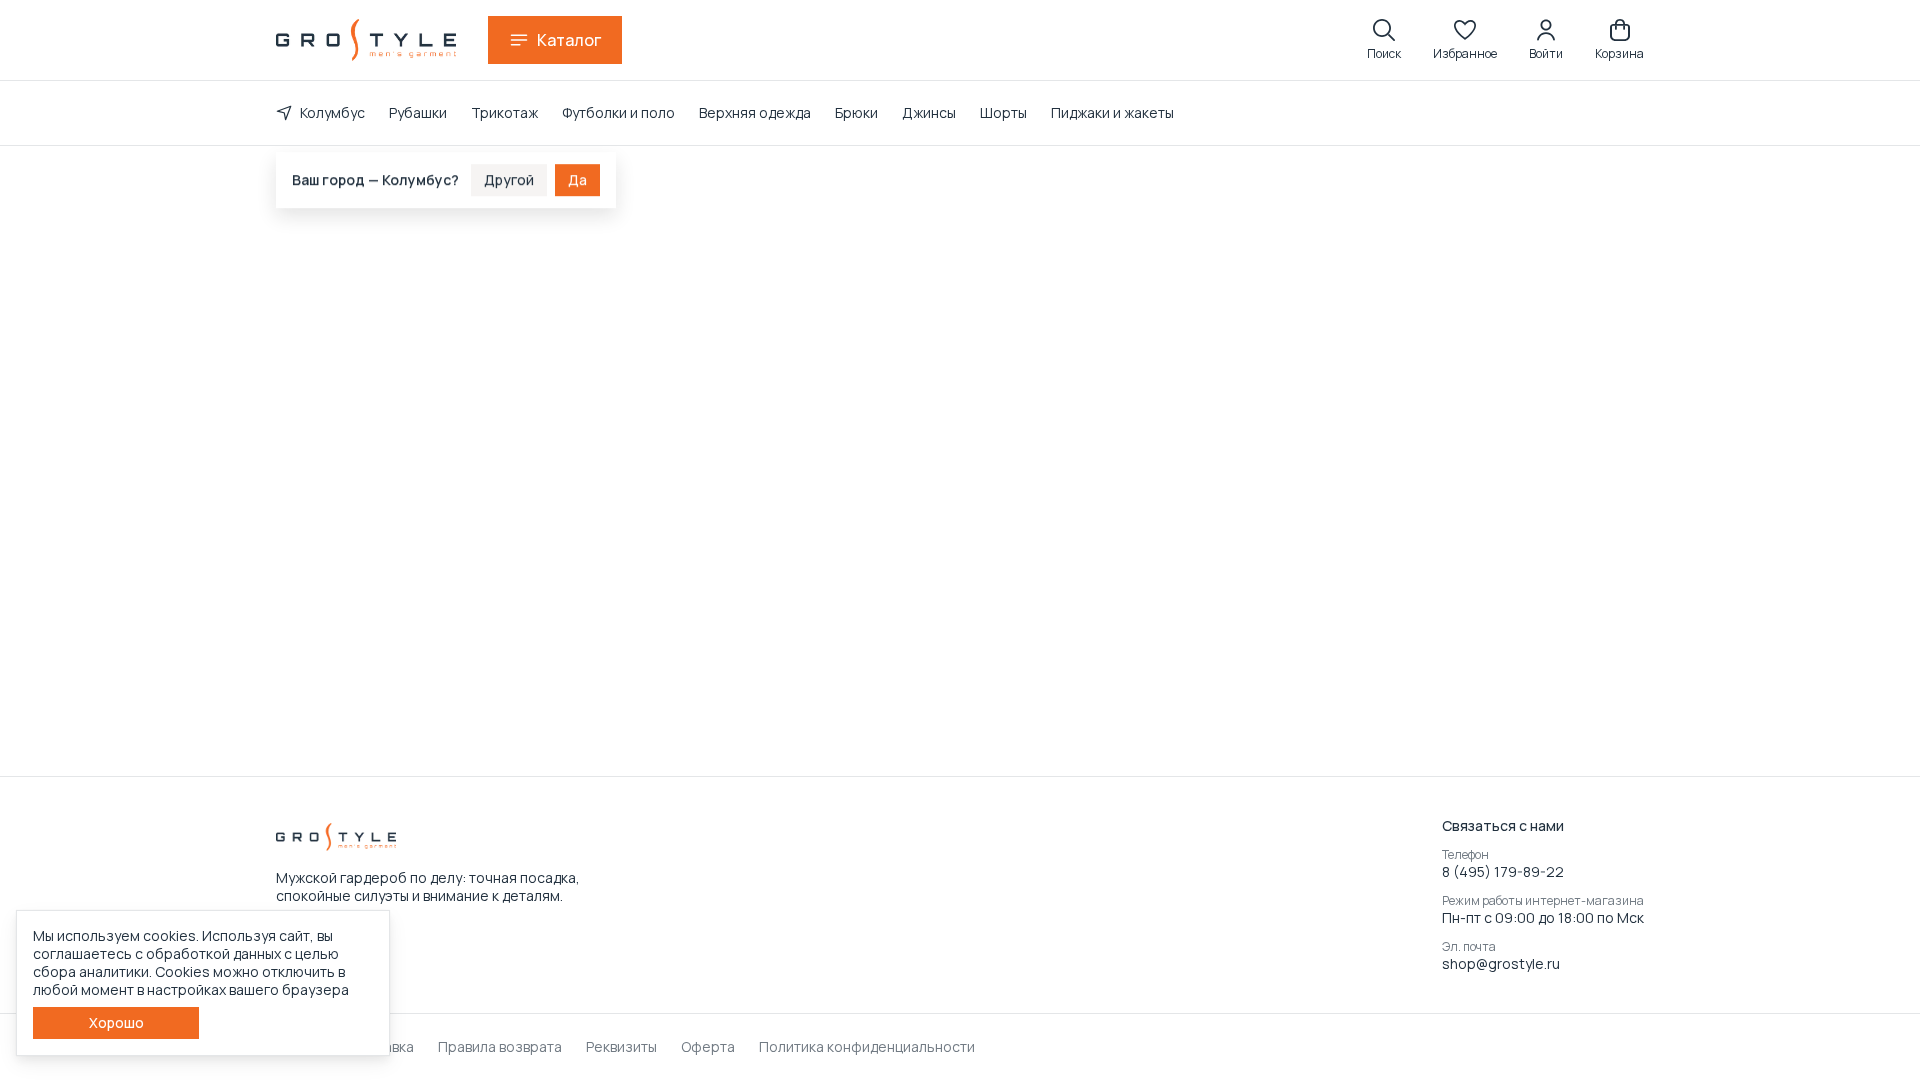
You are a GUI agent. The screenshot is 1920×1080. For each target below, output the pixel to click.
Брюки (856, 112)
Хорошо (116, 1022)
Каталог (569, 40)
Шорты (1003, 112)
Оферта (708, 1047)
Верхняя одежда (755, 112)
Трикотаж (504, 112)
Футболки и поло (618, 112)
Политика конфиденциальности (867, 1047)
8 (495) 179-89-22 (1503, 872)
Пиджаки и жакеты (1112, 112)
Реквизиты (621, 1047)
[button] (1465, 40)
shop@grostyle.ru (1501, 964)
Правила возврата (500, 1047)
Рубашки (418, 112)
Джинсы (929, 112)
